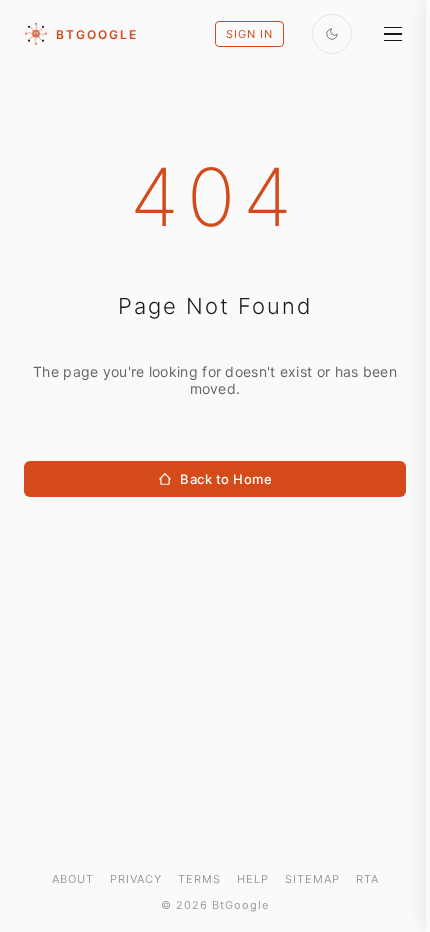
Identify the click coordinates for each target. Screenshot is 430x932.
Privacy (136, 879)
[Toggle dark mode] (332, 34)
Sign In (249, 34)
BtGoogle (97, 34)
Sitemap (312, 879)
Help (253, 879)
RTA (367, 879)
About (73, 879)
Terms (199, 879)
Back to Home (226, 479)
